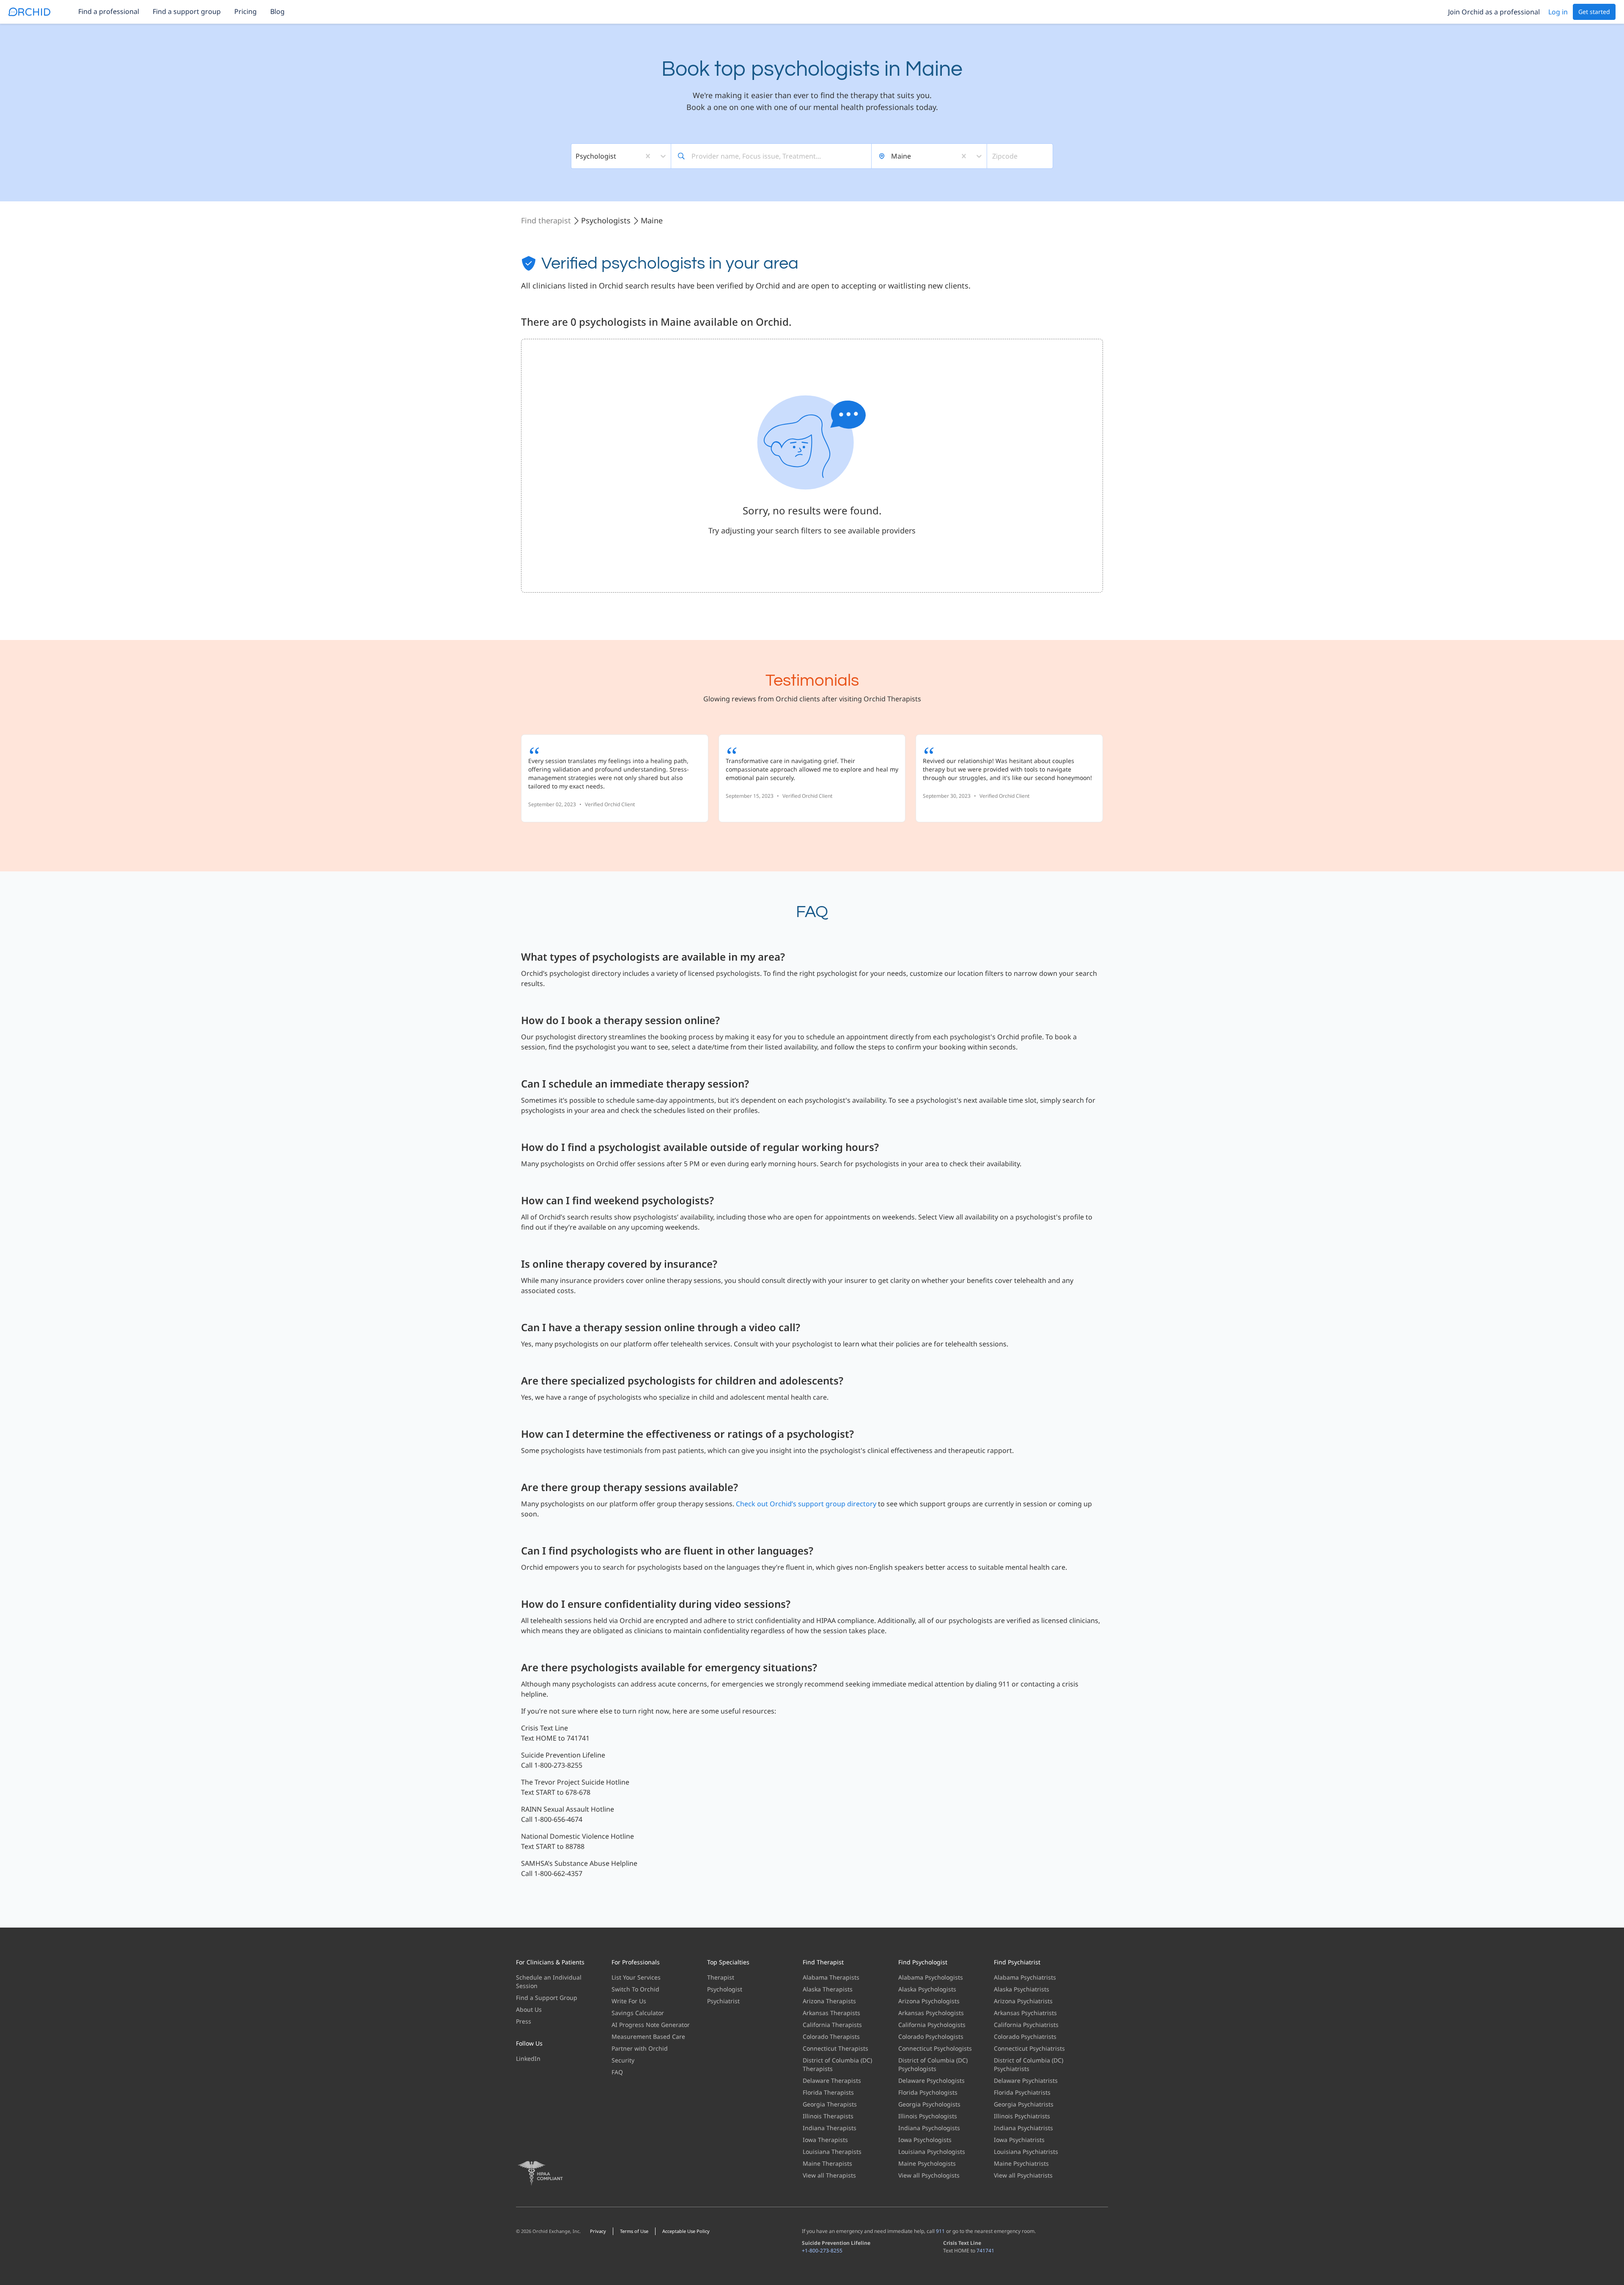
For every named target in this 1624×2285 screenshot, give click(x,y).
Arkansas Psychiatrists (1025, 2013)
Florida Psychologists (928, 2092)
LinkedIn (528, 2058)
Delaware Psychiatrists (1026, 2080)
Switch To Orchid (635, 1989)
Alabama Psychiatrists (1025, 1977)
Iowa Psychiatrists (1019, 2140)
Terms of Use (634, 2231)
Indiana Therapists (830, 2128)
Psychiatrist (723, 2001)
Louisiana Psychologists (932, 2152)
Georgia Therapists (830, 2104)
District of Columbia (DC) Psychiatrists (1029, 2064)
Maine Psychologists (927, 2163)
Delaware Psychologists (931, 2080)
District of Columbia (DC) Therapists (837, 2064)
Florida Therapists (828, 2092)
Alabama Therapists (831, 1977)
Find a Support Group (547, 1998)
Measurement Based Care (648, 2036)
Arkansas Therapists (831, 2013)
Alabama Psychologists (931, 1977)
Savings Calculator (638, 2013)
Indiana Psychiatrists (1023, 2128)
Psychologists (606, 220)
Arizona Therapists (829, 2001)
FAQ (617, 2072)
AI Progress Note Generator (651, 2025)
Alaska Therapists (828, 1989)
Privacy (598, 2231)
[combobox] (576, 156)
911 (940, 2231)
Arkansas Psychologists (931, 2013)
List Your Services (636, 1977)
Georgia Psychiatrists (1024, 2104)
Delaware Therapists (832, 2080)
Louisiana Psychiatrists (1026, 2152)
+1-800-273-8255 (822, 2251)
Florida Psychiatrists (1022, 2092)
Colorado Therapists (831, 2036)
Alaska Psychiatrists (1022, 1989)
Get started (1594, 12)
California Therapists (832, 2025)
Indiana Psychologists (929, 2128)
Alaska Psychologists (927, 1989)
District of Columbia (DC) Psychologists (933, 2064)
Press (524, 2021)
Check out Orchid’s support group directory (806, 1504)
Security (623, 2060)
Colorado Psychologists (931, 2036)
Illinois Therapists (828, 2116)
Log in (1558, 12)
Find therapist (546, 220)
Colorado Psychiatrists (1025, 2036)
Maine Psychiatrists (1021, 2163)
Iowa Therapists (825, 2140)
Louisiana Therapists (832, 2152)
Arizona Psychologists (929, 2001)
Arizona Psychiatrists (1023, 2001)
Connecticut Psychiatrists (1029, 2048)
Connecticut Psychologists (935, 2048)
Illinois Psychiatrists (1022, 2116)
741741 (985, 2251)
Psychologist (725, 1989)
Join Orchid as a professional (1494, 12)
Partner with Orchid (640, 2048)
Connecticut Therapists (835, 2048)
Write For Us (629, 2001)
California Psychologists (932, 2025)
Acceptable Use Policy (686, 2231)
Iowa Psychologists (925, 2140)
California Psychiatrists (1026, 2025)
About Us (529, 2009)
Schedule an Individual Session (549, 1982)
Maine (652, 220)
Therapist (721, 1977)
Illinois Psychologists (928, 2116)
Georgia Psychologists (929, 2104)
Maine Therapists (827, 2163)
